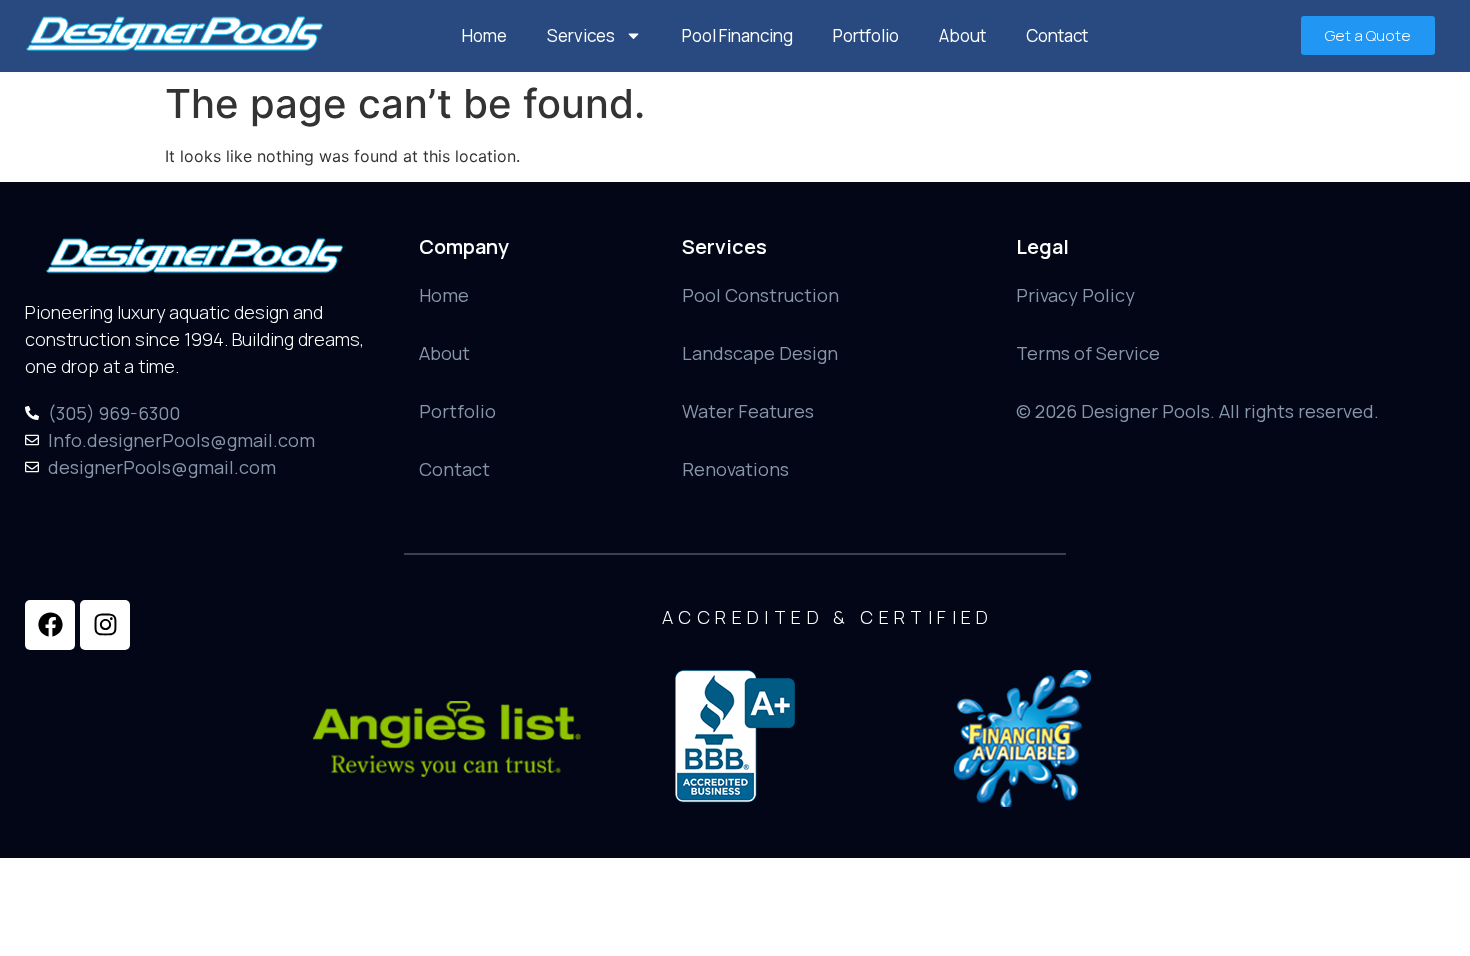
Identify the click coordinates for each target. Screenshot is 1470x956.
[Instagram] (105, 625)
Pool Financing (737, 35)
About (962, 35)
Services (581, 35)
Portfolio (866, 35)
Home (484, 35)
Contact (1057, 35)
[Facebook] (50, 625)
